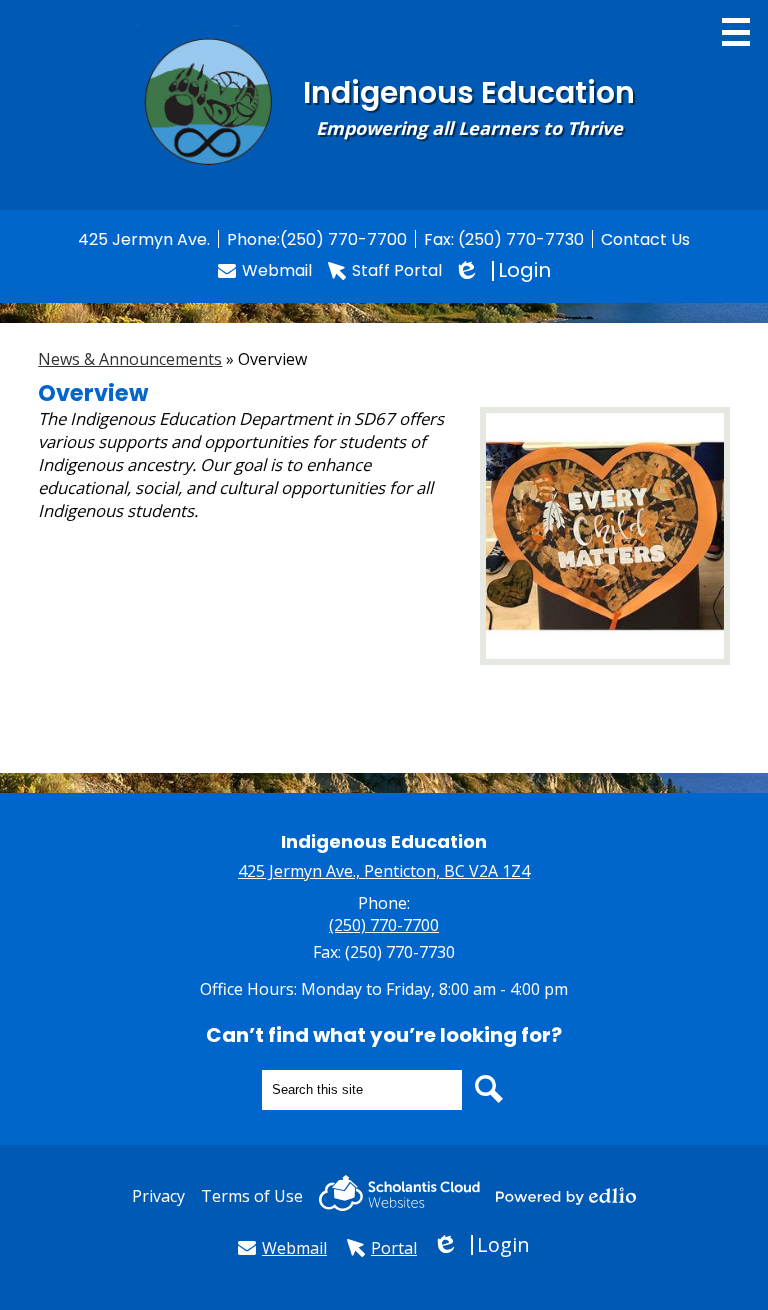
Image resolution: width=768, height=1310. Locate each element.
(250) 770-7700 (343, 239)
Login (504, 270)
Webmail (277, 270)
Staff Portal (397, 270)
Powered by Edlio (566, 1196)
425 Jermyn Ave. (144, 239)
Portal (394, 1248)
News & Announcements (130, 359)
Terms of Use (252, 1196)
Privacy (158, 1196)
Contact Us (645, 239)
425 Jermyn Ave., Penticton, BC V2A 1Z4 (384, 871)
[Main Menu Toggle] (736, 32)
